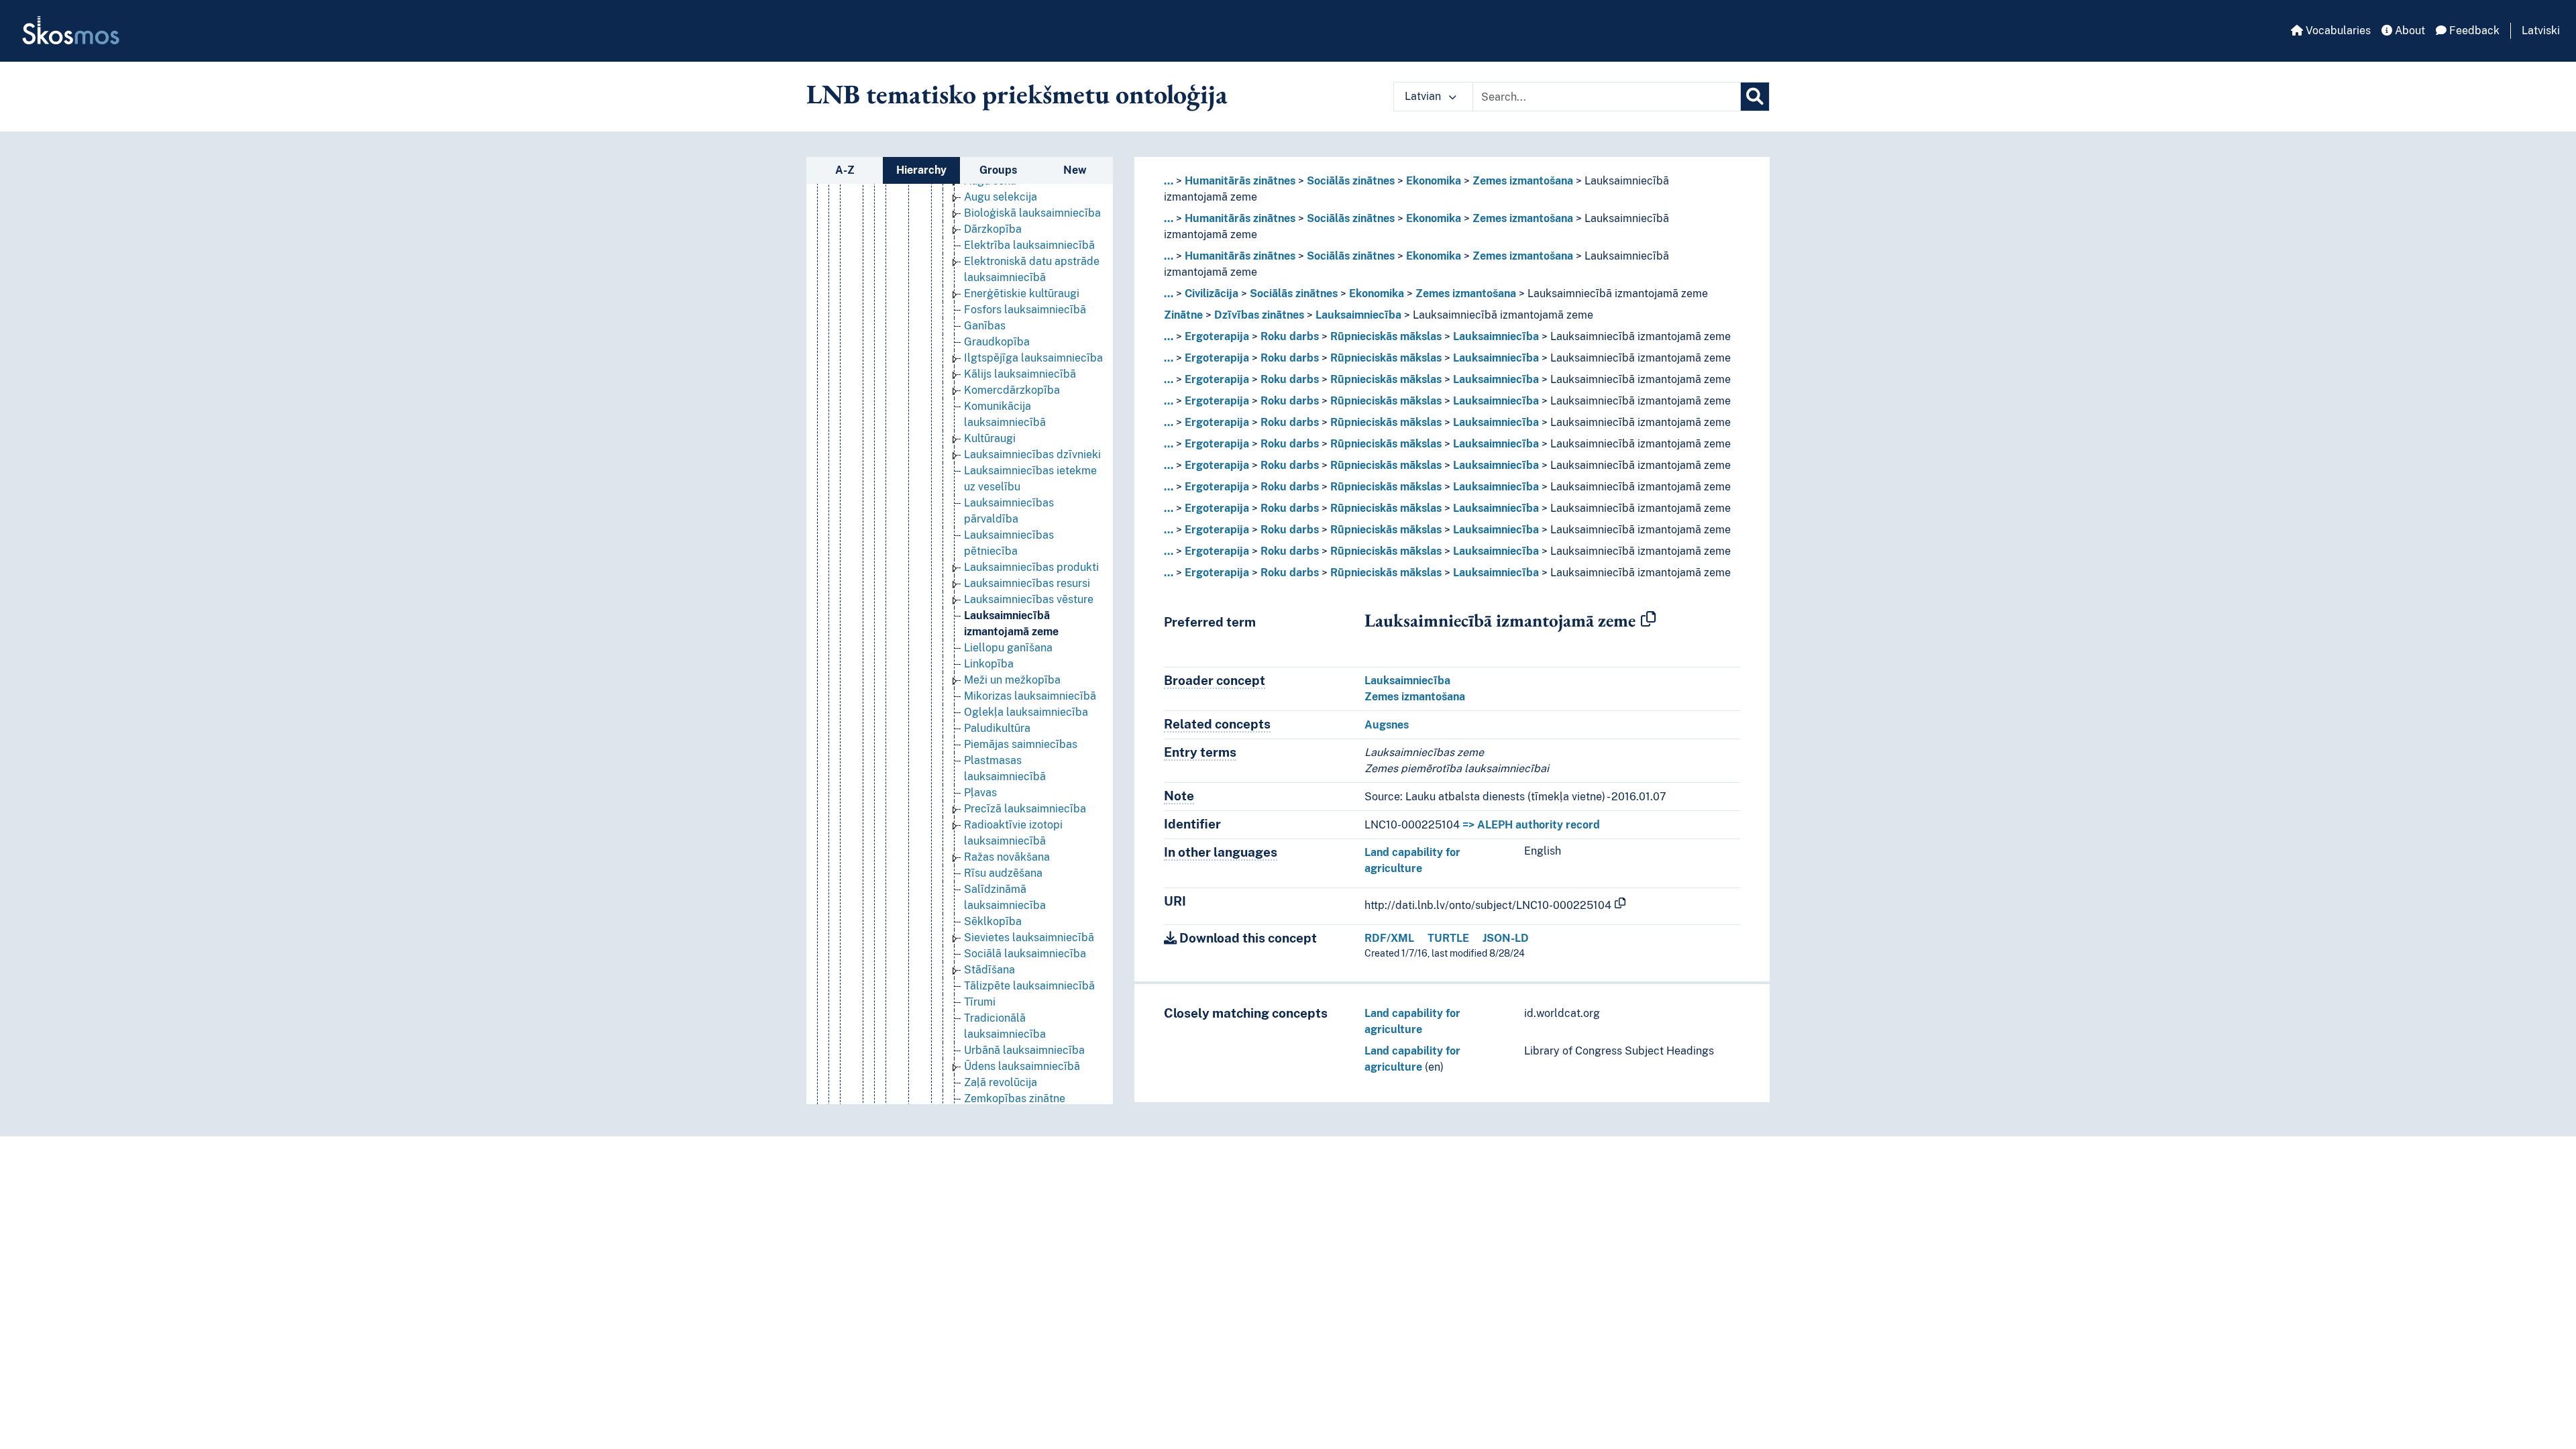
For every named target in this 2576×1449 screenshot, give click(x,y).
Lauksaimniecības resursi (1027, 583)
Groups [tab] (998, 170)
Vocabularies (2337, 31)
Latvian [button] (1424, 96)
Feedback (2473, 31)
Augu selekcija (1001, 197)
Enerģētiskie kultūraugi (1022, 293)
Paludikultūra (997, 728)
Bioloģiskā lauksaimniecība (1032, 213)
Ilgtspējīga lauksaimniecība (1033, 358)
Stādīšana (989, 970)
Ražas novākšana (1007, 857)
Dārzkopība (993, 229)
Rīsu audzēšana (1003, 873)
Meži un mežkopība (1012, 680)
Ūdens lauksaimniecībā (1022, 1066)
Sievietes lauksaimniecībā (1029, 937)
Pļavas (980, 793)
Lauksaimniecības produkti (1031, 567)
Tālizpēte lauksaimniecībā (1029, 986)
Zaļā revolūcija (1001, 1082)
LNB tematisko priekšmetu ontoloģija (1017, 94)
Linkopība (989, 664)
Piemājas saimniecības (1021, 744)
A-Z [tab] (845, 170)
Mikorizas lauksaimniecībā (1030, 696)
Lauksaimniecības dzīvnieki (1032, 454)
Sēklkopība (993, 921)
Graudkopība (997, 342)
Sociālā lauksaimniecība (1025, 954)
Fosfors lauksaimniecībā (1025, 310)
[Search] (1755, 97)
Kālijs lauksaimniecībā (1020, 374)
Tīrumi (980, 1002)
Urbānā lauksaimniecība (1024, 1050)
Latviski (2541, 31)
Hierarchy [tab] (921, 170)
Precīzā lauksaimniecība (1025, 809)
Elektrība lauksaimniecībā (1029, 245)
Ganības (985, 326)
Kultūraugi (990, 438)
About (2409, 31)
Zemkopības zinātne (1015, 1098)
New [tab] (1075, 170)
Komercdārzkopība (1012, 390)
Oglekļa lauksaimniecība (1026, 712)
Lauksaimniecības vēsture (1029, 599)
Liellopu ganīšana (1008, 648)
